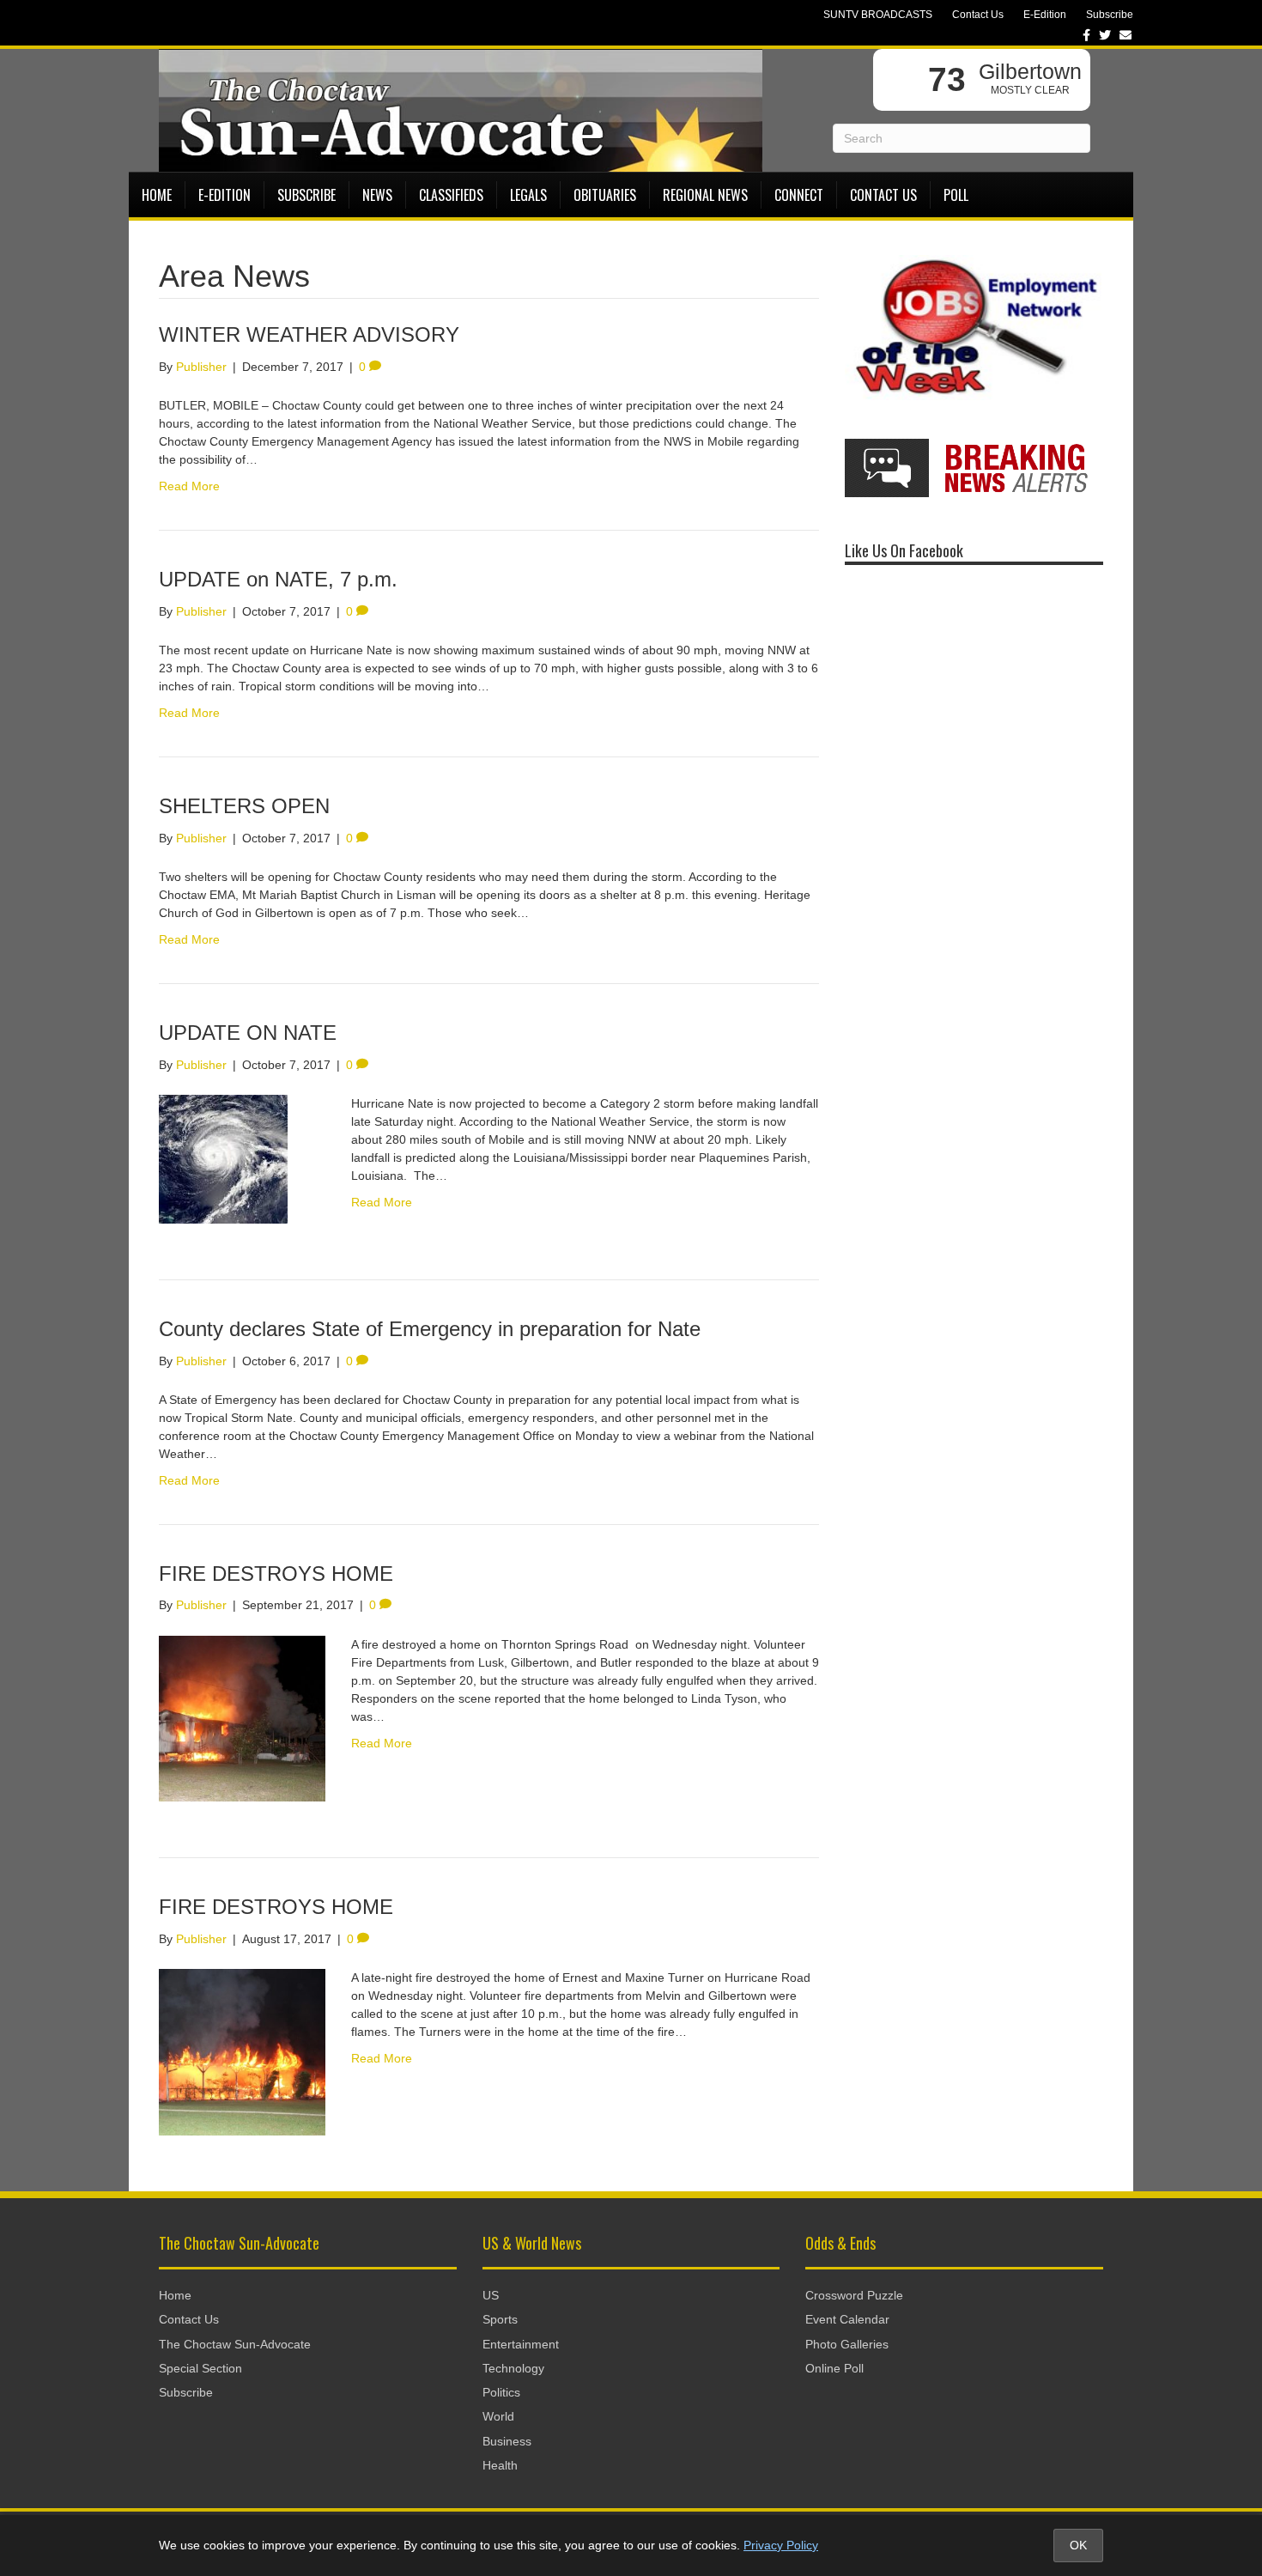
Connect (799, 195)
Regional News (705, 195)
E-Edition (1045, 15)
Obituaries (605, 195)
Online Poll (834, 2368)
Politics (501, 2392)
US (491, 2295)
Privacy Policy (781, 2545)
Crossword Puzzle (854, 2295)
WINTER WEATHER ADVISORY (309, 334)
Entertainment (521, 2344)
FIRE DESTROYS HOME (276, 1574)
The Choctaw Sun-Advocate (235, 2344)
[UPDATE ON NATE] (223, 1158)
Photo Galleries (847, 2344)
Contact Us (978, 15)
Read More (189, 486)
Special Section (200, 2368)
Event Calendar (847, 2319)
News (377, 195)
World (498, 2416)
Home (157, 195)
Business (507, 2441)
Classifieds (451, 195)
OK (1078, 2545)
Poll (956, 195)
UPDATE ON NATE (248, 1033)
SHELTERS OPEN (244, 806)
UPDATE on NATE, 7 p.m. (278, 579)
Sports (500, 2319)
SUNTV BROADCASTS (878, 15)
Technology (513, 2368)
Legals (528, 195)
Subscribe (1110, 15)
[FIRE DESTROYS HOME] (242, 1717)
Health (500, 2465)
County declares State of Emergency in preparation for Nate (430, 1329)
